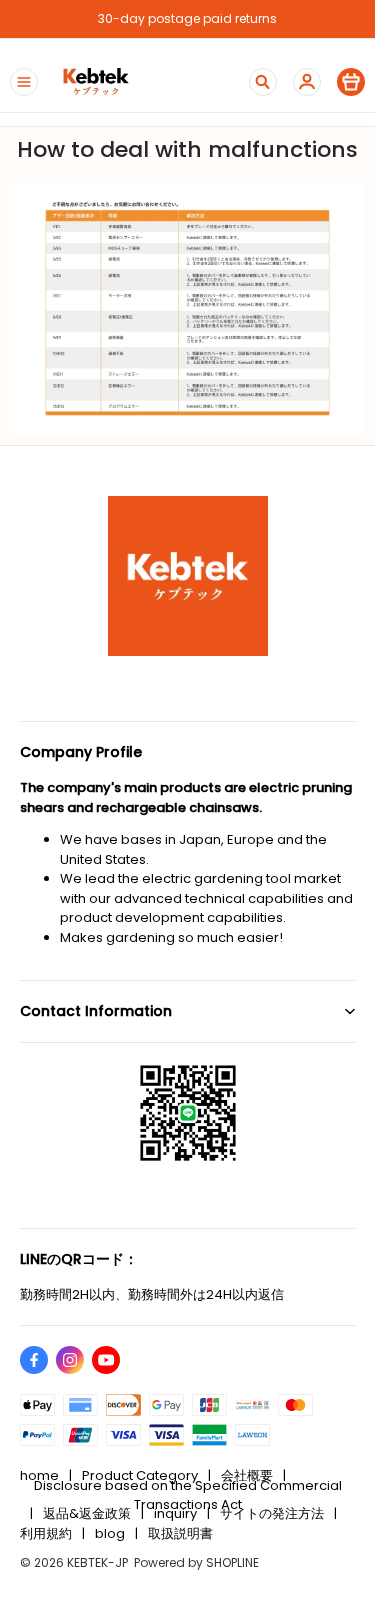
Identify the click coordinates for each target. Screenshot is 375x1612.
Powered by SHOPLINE (196, 1562)
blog (110, 1533)
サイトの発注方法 (272, 1513)
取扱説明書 (180, 1533)
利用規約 (46, 1533)
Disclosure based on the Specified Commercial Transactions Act (188, 1495)
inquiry (175, 1513)
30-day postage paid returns (187, 18)
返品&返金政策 (87, 1513)
